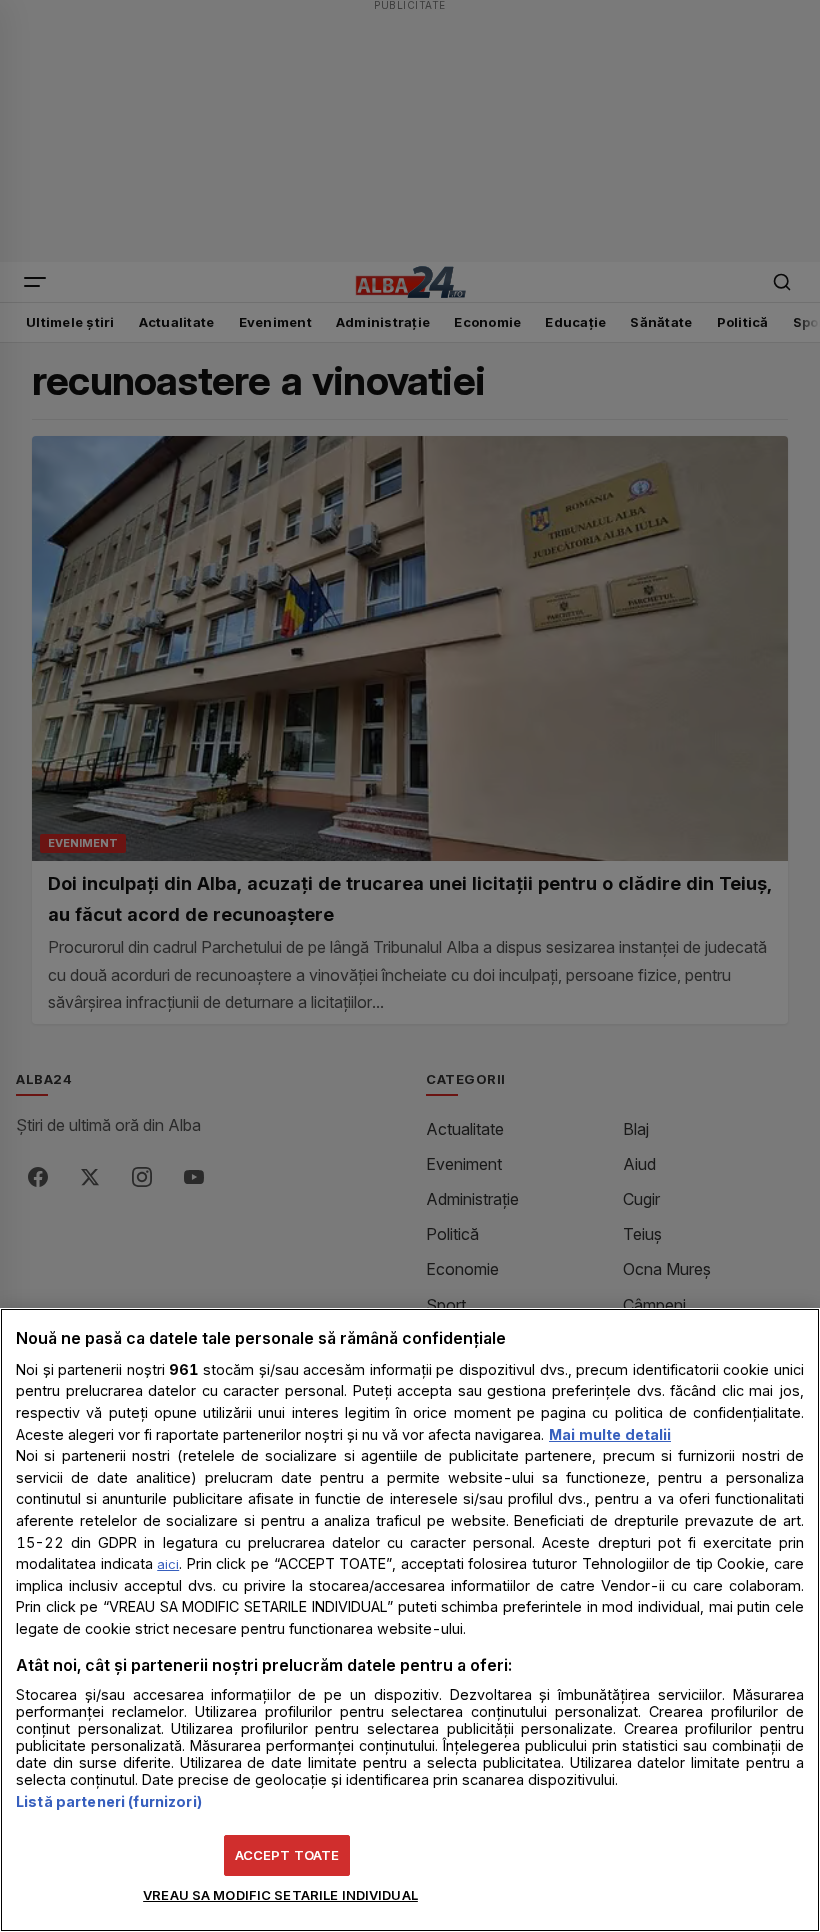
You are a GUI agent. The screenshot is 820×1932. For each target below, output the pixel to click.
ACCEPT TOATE (287, 1855)
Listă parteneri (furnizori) (109, 1801)
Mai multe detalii (610, 1434)
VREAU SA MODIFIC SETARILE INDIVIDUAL (280, 1895)
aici (168, 1564)
